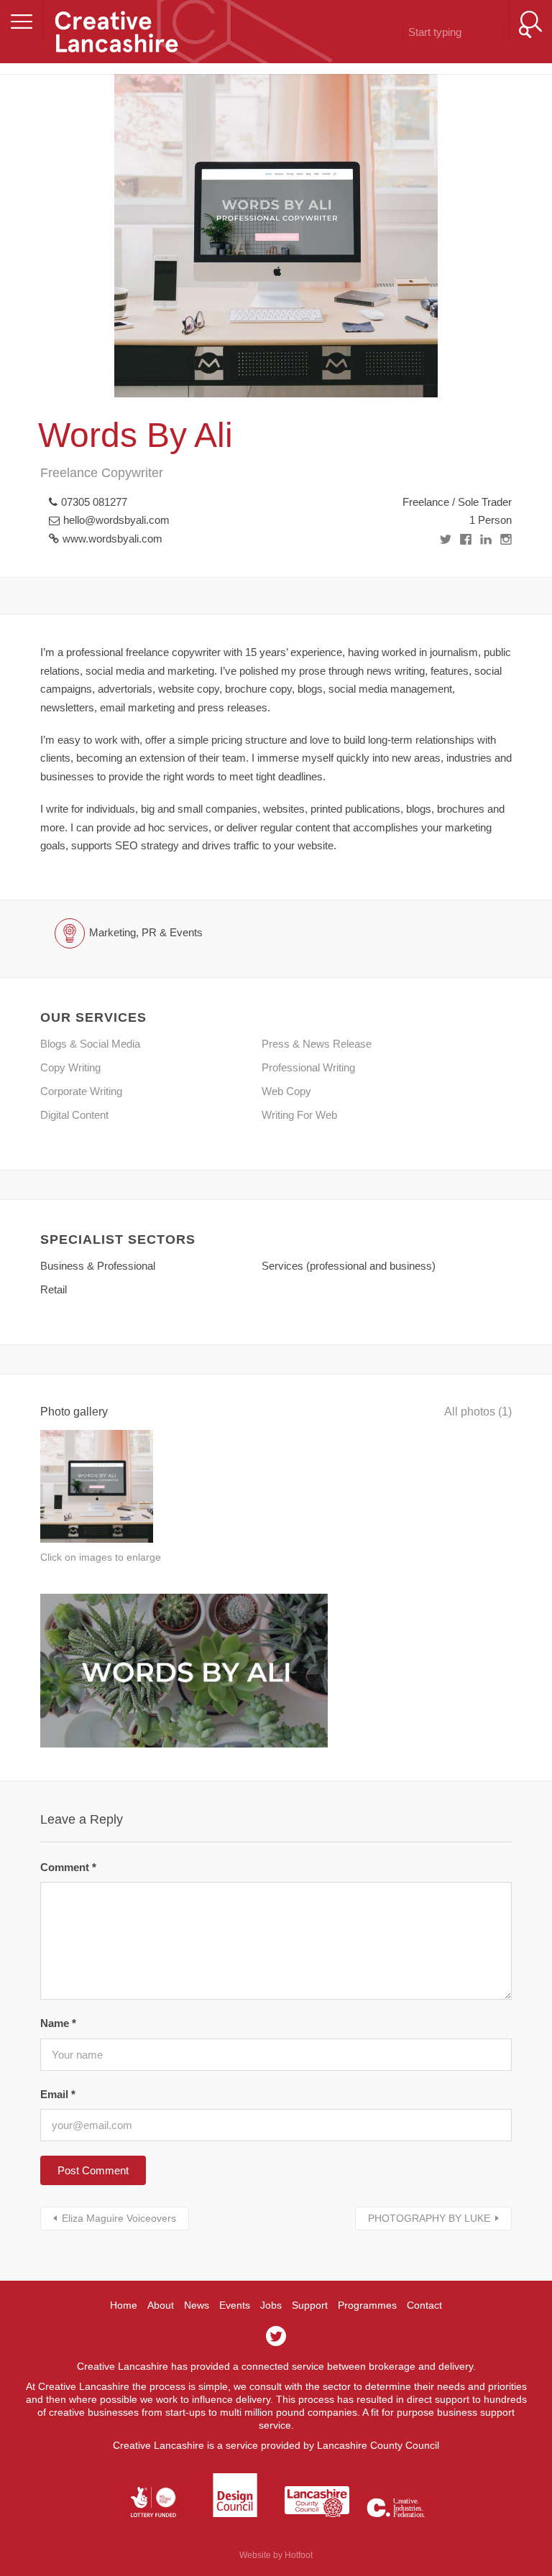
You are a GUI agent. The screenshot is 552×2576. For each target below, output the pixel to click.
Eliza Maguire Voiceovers (119, 2218)
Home (124, 2305)
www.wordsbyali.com (112, 539)
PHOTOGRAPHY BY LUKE (429, 2218)
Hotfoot (299, 2555)
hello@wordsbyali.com (116, 520)
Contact (424, 2305)
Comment (68, 1867)
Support (310, 2305)
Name (58, 2023)
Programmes (367, 2305)
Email (58, 2094)
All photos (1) (478, 1412)
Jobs (271, 2305)
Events (235, 2305)
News (197, 2305)
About (161, 2305)
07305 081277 (94, 502)
